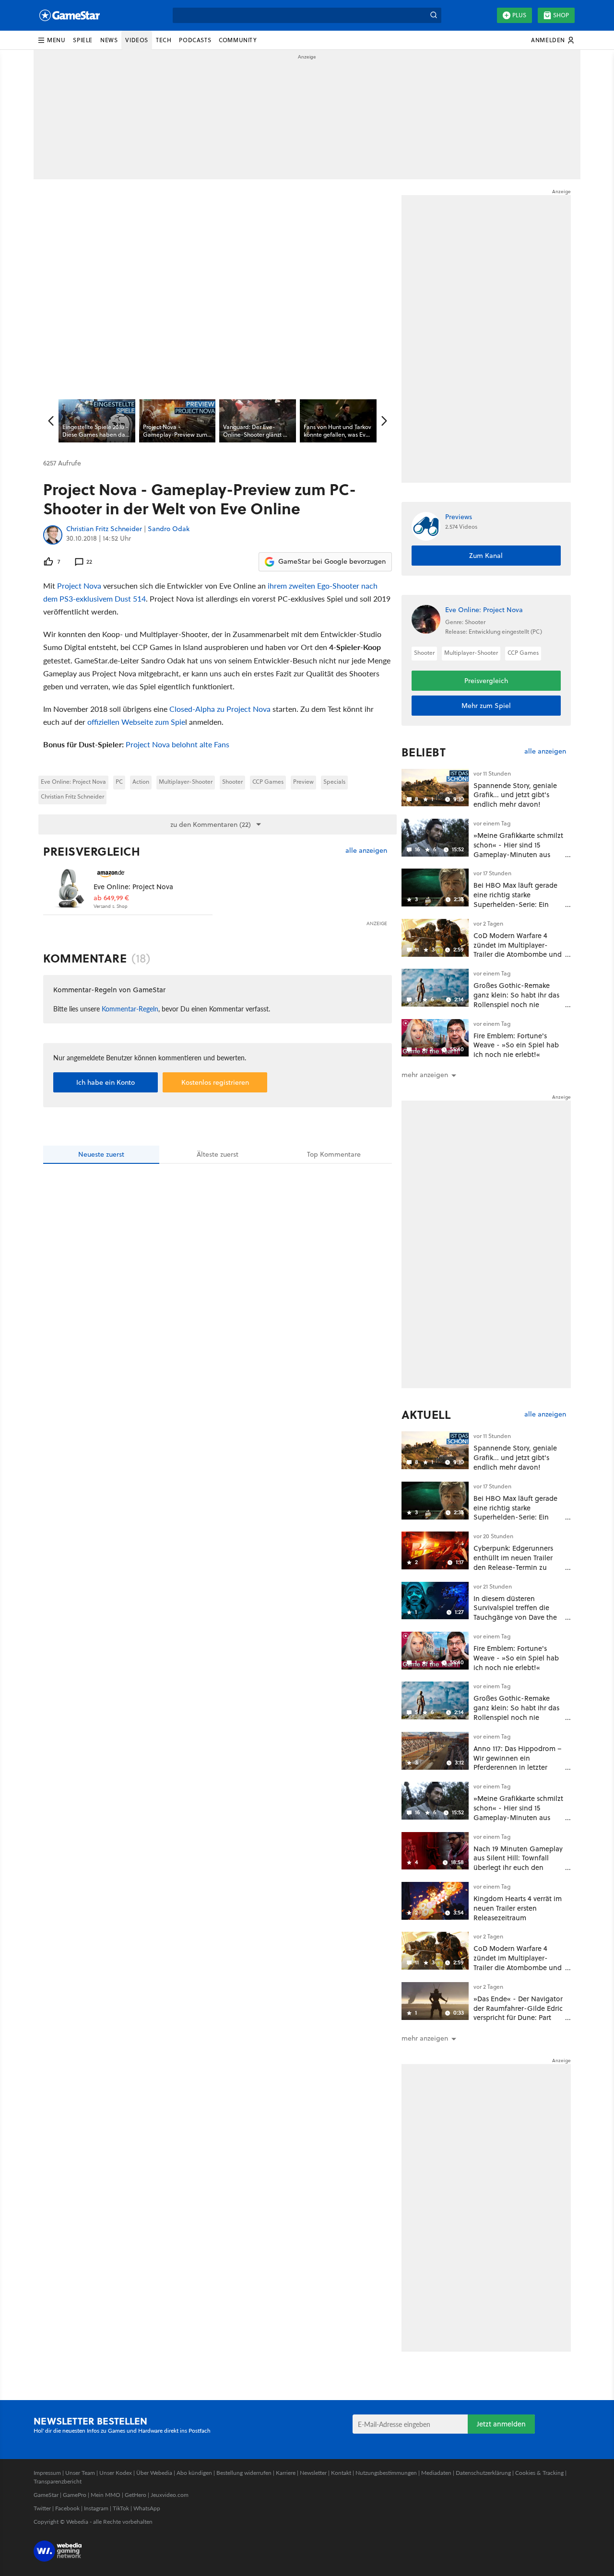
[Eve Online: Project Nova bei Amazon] (68, 888)
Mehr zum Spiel (486, 706)
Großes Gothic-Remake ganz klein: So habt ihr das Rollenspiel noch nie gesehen (516, 999)
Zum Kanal (486, 556)
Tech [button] (164, 40)
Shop (561, 15)
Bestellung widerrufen (244, 2473)
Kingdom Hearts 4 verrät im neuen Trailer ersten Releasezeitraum (518, 1908)
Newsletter (313, 2473)
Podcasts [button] (195, 40)
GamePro (75, 2495)
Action (141, 782)
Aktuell (426, 1415)
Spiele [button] (83, 40)
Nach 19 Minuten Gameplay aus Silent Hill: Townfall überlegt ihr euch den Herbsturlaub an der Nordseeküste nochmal (518, 1868)
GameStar (46, 2495)
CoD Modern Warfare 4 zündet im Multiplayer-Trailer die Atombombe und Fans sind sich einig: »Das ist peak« (518, 954)
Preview (303, 782)
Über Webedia (154, 2473)
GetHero (136, 2495)
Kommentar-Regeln (130, 1009)
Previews (459, 517)
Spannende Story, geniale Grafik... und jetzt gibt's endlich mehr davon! (515, 795)
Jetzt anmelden (501, 2424)
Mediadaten (436, 2473)
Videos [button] (137, 40)
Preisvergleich (92, 851)
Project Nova (79, 586)
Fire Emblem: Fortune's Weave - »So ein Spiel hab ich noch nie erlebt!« (516, 1045)
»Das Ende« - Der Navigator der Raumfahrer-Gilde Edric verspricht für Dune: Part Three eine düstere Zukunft (518, 2013)
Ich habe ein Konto (106, 1082)
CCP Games (268, 782)
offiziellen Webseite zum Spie (136, 722)
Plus (519, 15)
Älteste (218, 1154)
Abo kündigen (194, 2473)
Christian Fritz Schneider (104, 529)
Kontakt (341, 2473)
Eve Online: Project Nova (73, 782)
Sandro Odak (169, 529)
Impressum (47, 2473)
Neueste (101, 1154)
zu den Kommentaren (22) (211, 824)
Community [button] (238, 40)
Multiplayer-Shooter (186, 782)
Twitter (42, 2508)
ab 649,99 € (111, 898)
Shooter (232, 782)
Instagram (96, 2508)
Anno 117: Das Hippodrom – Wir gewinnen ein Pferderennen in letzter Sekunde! (518, 1763)
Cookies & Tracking (539, 2473)
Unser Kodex (116, 2473)
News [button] (109, 40)
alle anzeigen (366, 851)
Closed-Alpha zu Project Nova (220, 709)
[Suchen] (434, 15)
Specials (334, 782)
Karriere (286, 2473)
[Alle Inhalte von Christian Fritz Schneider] (53, 535)
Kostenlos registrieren (215, 1082)
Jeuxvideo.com (170, 2495)
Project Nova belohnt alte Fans (177, 744)
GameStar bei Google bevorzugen (332, 561)
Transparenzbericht (58, 2481)
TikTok (121, 2508)
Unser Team (80, 2473)
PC (119, 782)
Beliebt (424, 752)
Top (334, 1154)
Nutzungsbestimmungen (386, 2473)
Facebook (67, 2508)
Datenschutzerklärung (483, 2473)
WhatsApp (147, 2508)
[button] (51, 40)
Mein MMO (106, 2495)
